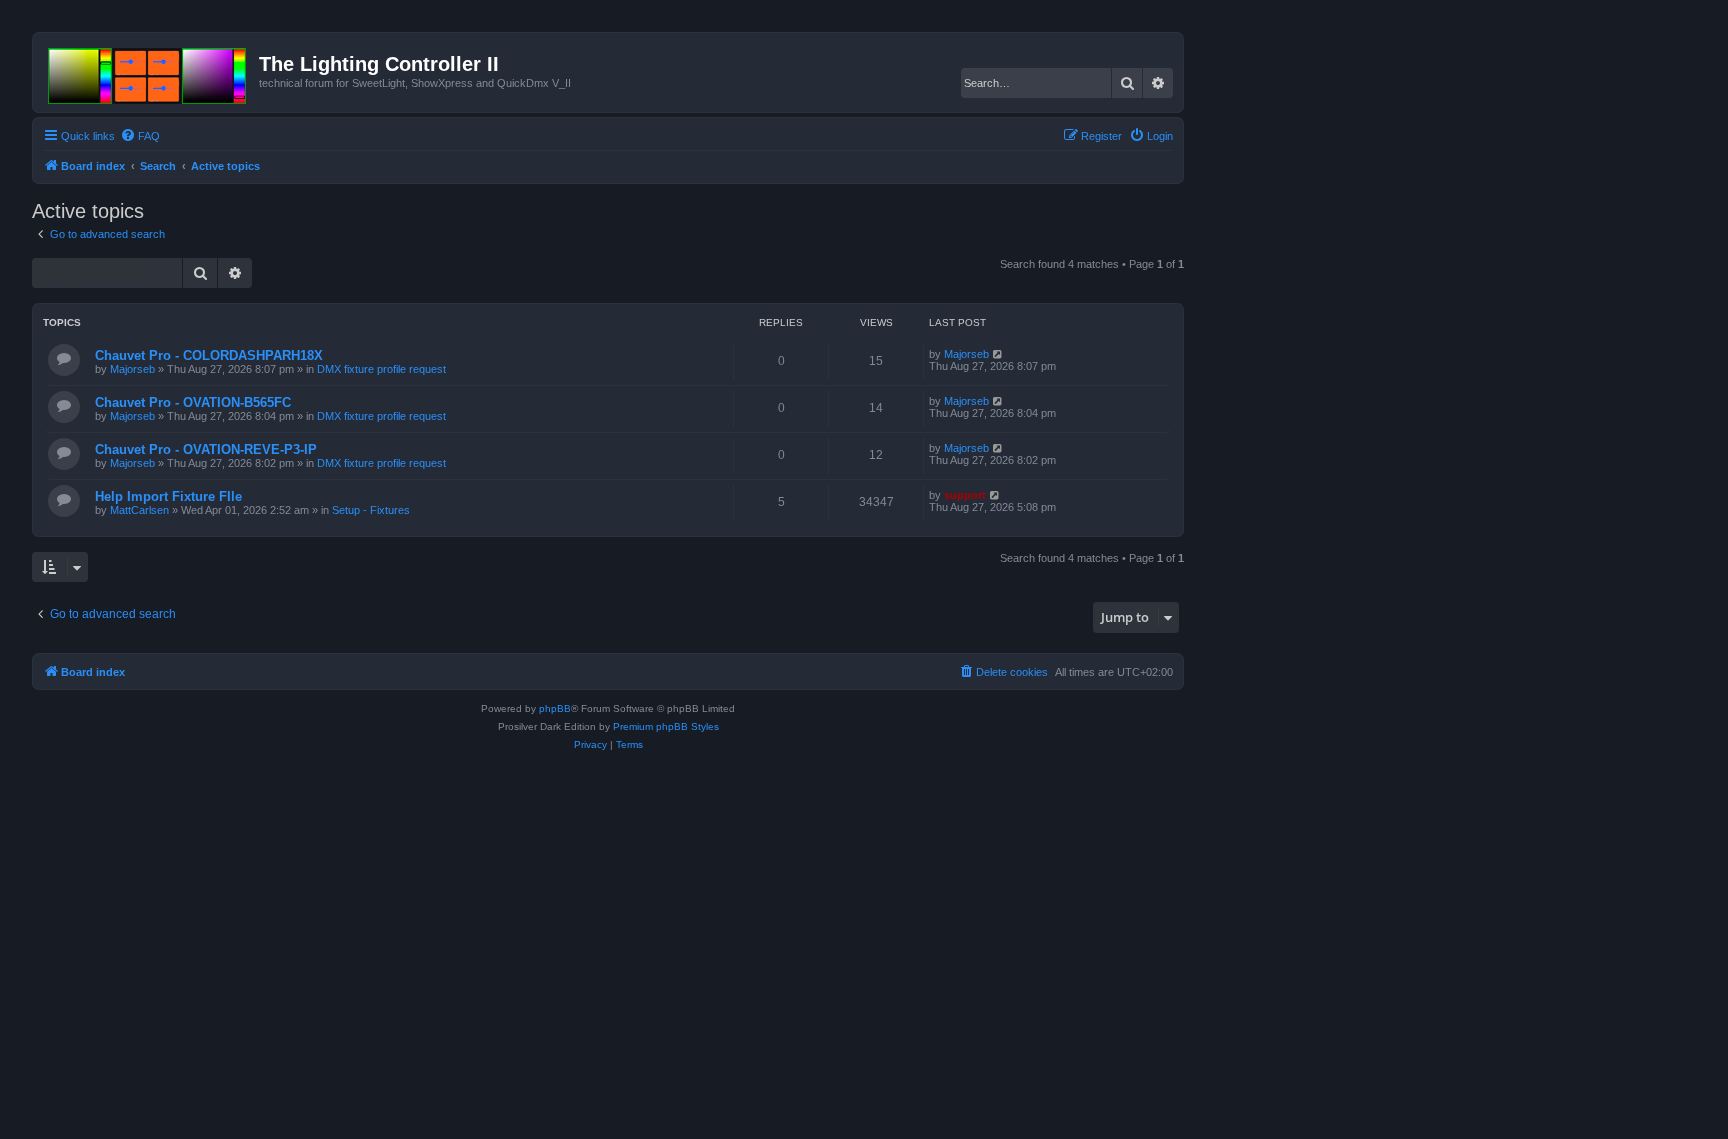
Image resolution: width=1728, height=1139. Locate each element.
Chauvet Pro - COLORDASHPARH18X (209, 355)
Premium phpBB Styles (666, 726)
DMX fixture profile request (381, 369)
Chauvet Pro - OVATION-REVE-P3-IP (206, 449)
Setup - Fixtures (371, 510)
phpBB (555, 708)
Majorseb (132, 369)
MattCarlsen (139, 510)
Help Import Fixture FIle (168, 496)
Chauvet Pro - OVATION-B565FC (193, 402)
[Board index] (148, 72)
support (965, 495)
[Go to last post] (998, 354)
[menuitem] (140, 136)
